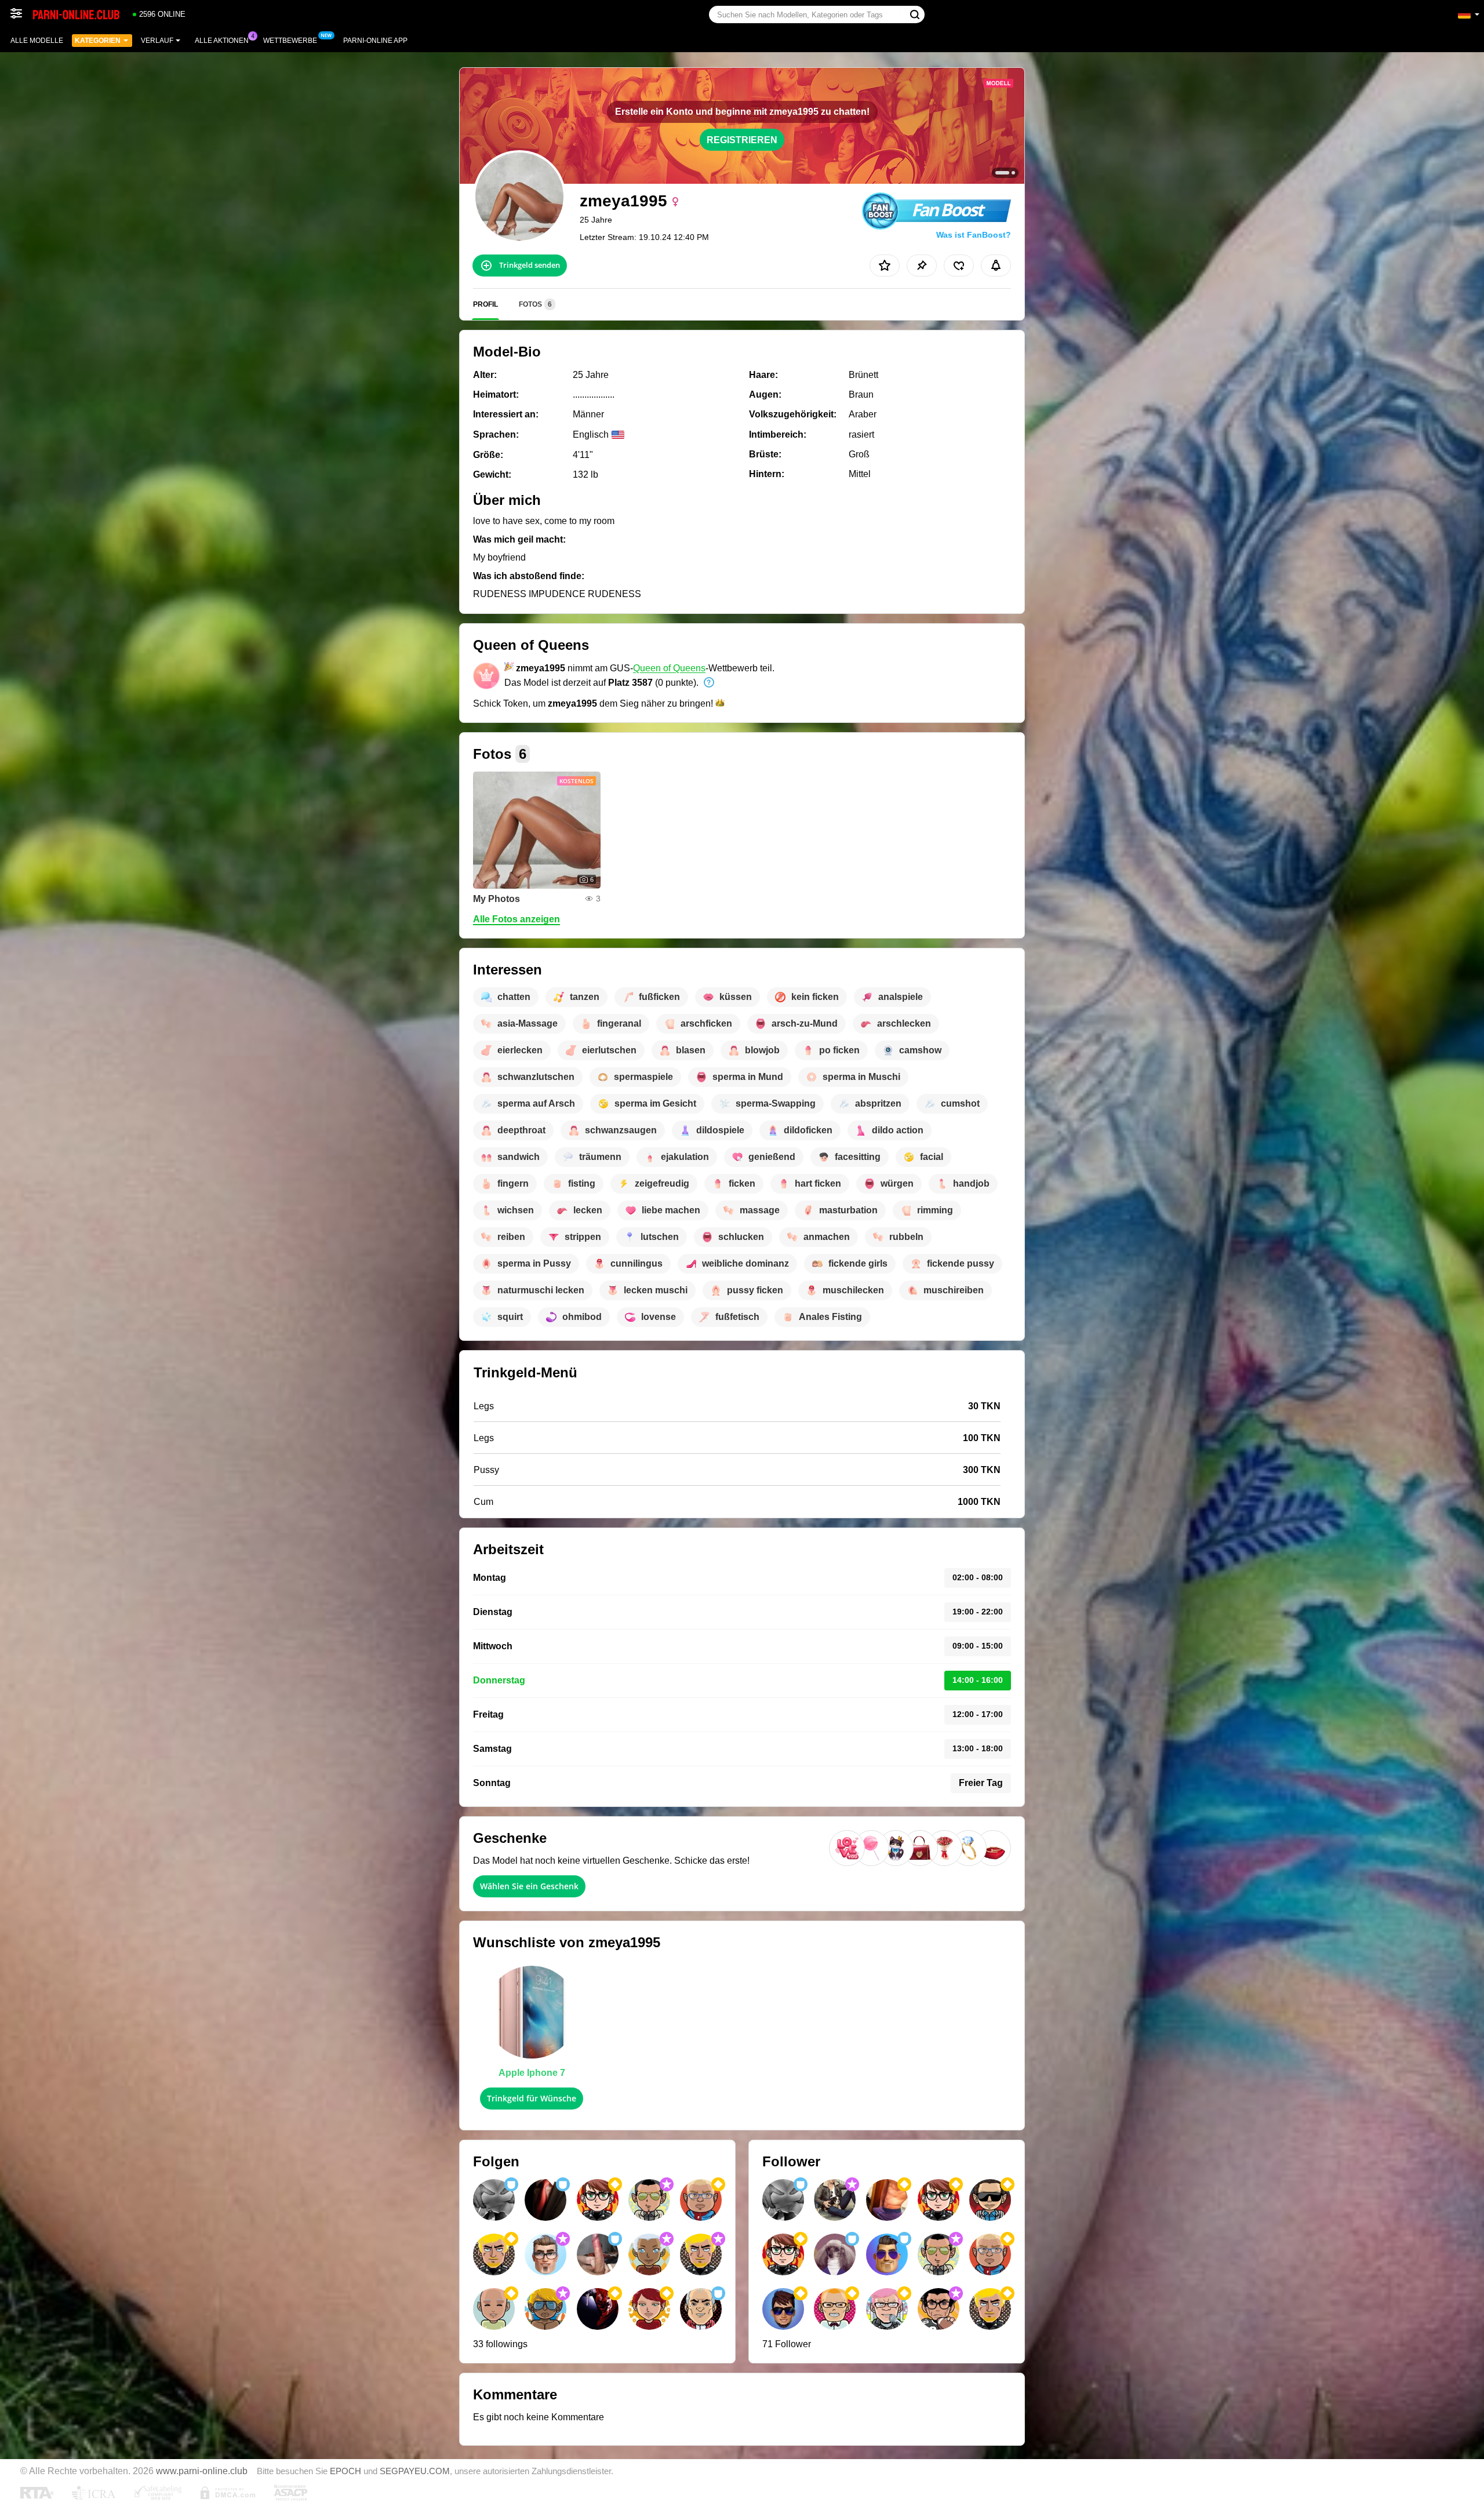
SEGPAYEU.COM (415, 2471)
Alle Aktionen (222, 41)
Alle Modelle (37, 41)
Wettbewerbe (290, 41)
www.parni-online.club (202, 2471)
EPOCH (345, 2471)
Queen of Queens (669, 668)
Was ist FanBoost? (974, 235)
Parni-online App (375, 41)
